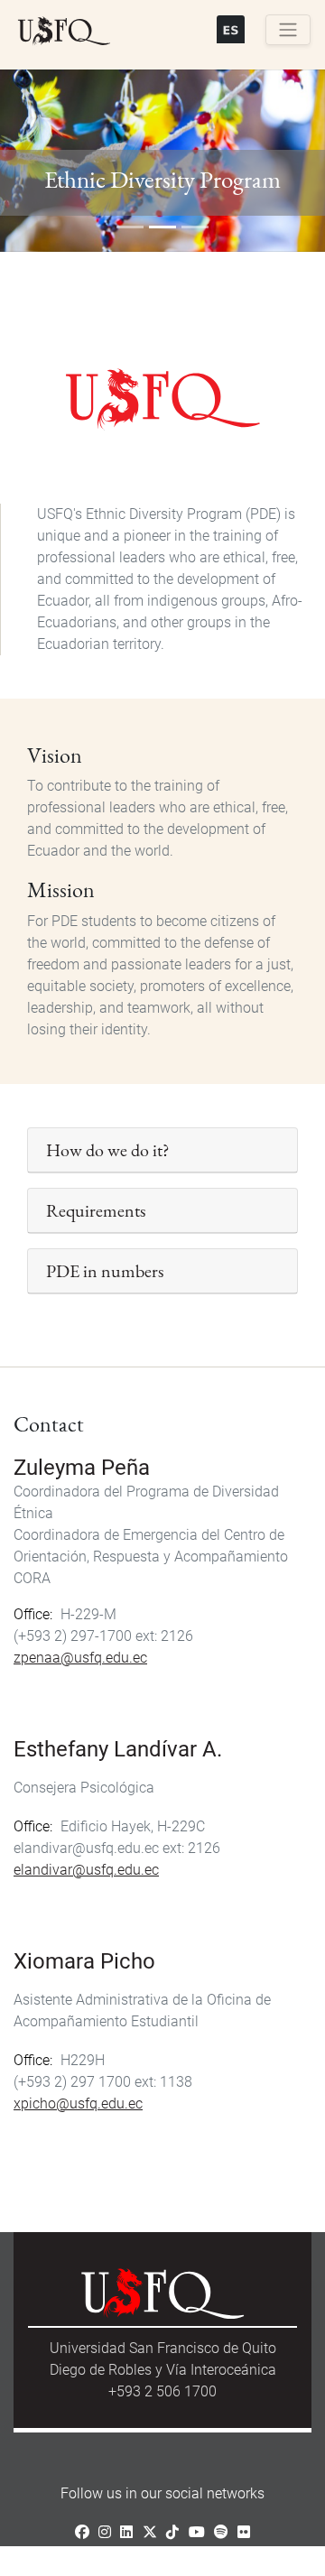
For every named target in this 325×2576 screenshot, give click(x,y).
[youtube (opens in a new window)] (197, 2532)
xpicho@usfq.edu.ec (78, 2103)
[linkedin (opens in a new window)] (126, 2532)
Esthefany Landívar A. (118, 1749)
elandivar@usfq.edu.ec (86, 1870)
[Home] (64, 32)
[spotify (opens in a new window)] (221, 2532)
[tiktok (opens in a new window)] (172, 2532)
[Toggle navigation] (288, 30)
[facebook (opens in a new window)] (82, 2532)
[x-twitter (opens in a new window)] (150, 2532)
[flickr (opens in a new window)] (244, 2532)
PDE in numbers (105, 1271)
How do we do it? (108, 1150)
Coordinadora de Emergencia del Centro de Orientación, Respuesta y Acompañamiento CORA (151, 1557)
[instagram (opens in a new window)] (105, 2532)
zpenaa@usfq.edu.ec (80, 1658)
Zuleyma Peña (82, 1468)
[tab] (162, 1150)
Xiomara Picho (84, 1961)
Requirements (96, 1210)
